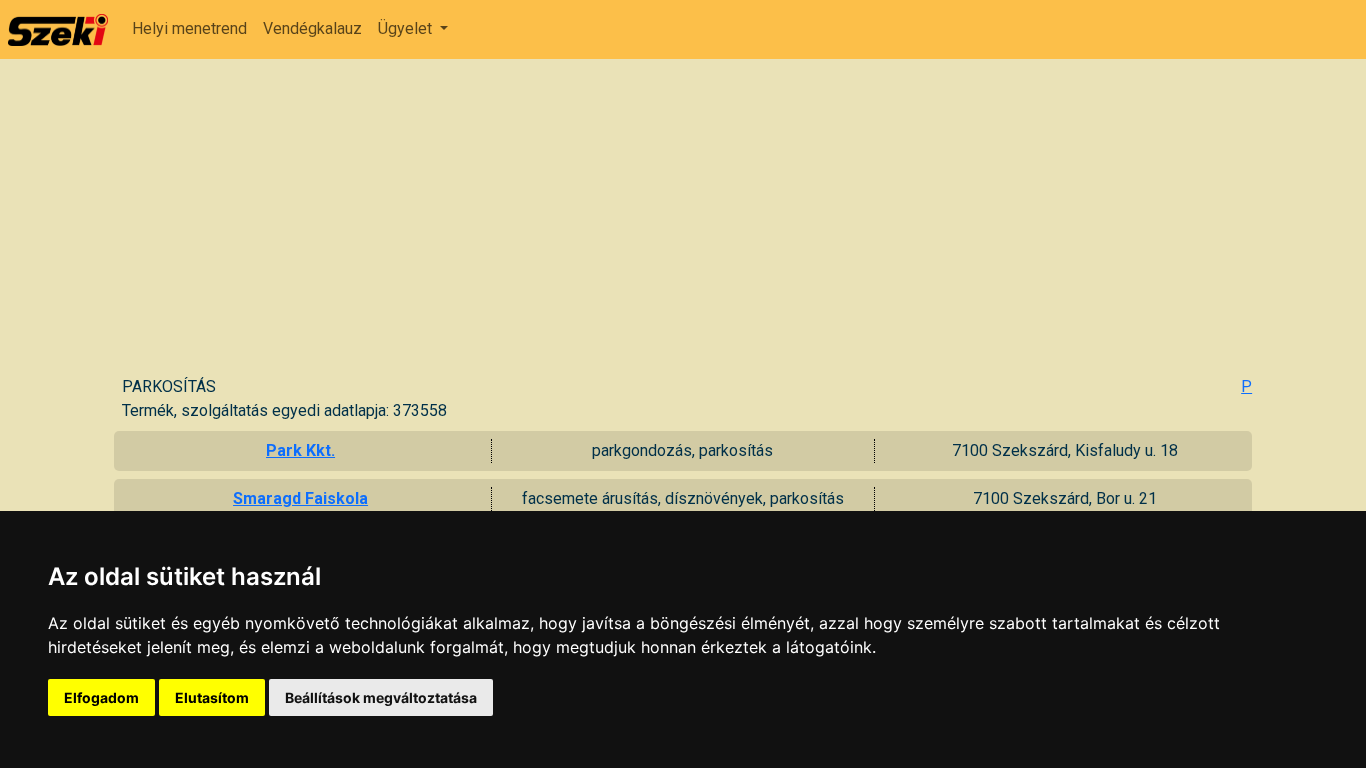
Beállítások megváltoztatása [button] (381, 697)
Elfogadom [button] (101, 697)
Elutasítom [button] (212, 697)
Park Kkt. (300, 450)
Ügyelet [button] (407, 28)
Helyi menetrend (189, 28)
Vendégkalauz (312, 28)
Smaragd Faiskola (300, 498)
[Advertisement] (687, 225)
